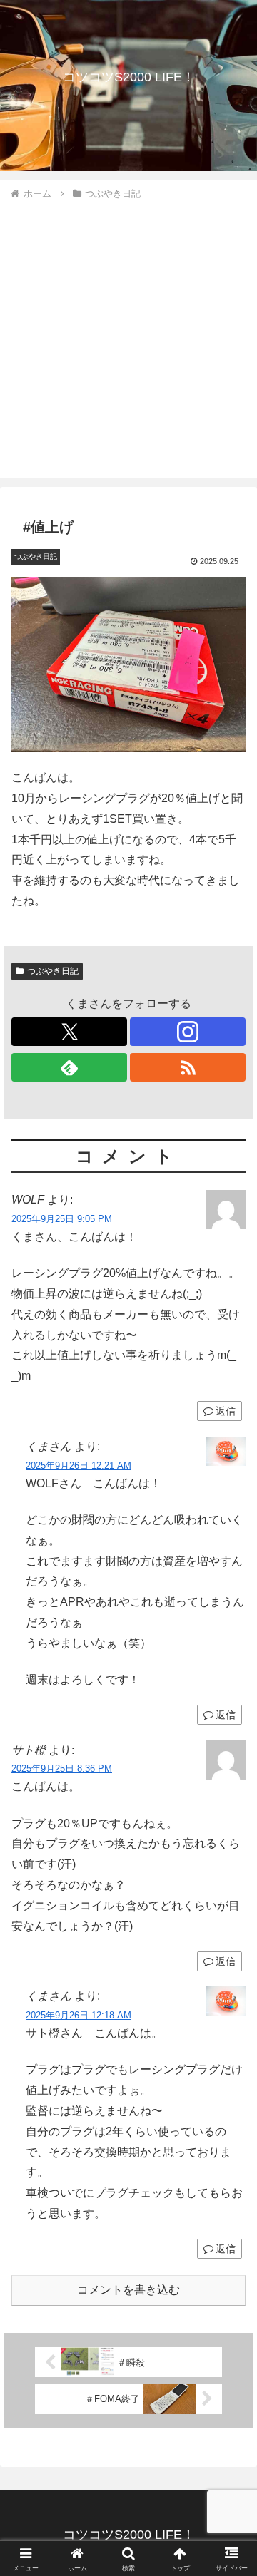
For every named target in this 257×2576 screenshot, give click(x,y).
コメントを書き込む (128, 2290)
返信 (226, 1411)
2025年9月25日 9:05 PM (62, 1219)
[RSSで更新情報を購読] (188, 1067)
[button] (230, 2019)
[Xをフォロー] (69, 1032)
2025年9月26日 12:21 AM (79, 1466)
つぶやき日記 (53, 971)
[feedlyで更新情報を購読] (69, 1067)
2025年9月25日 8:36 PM (62, 1769)
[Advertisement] (128, 337)
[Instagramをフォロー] (188, 1032)
